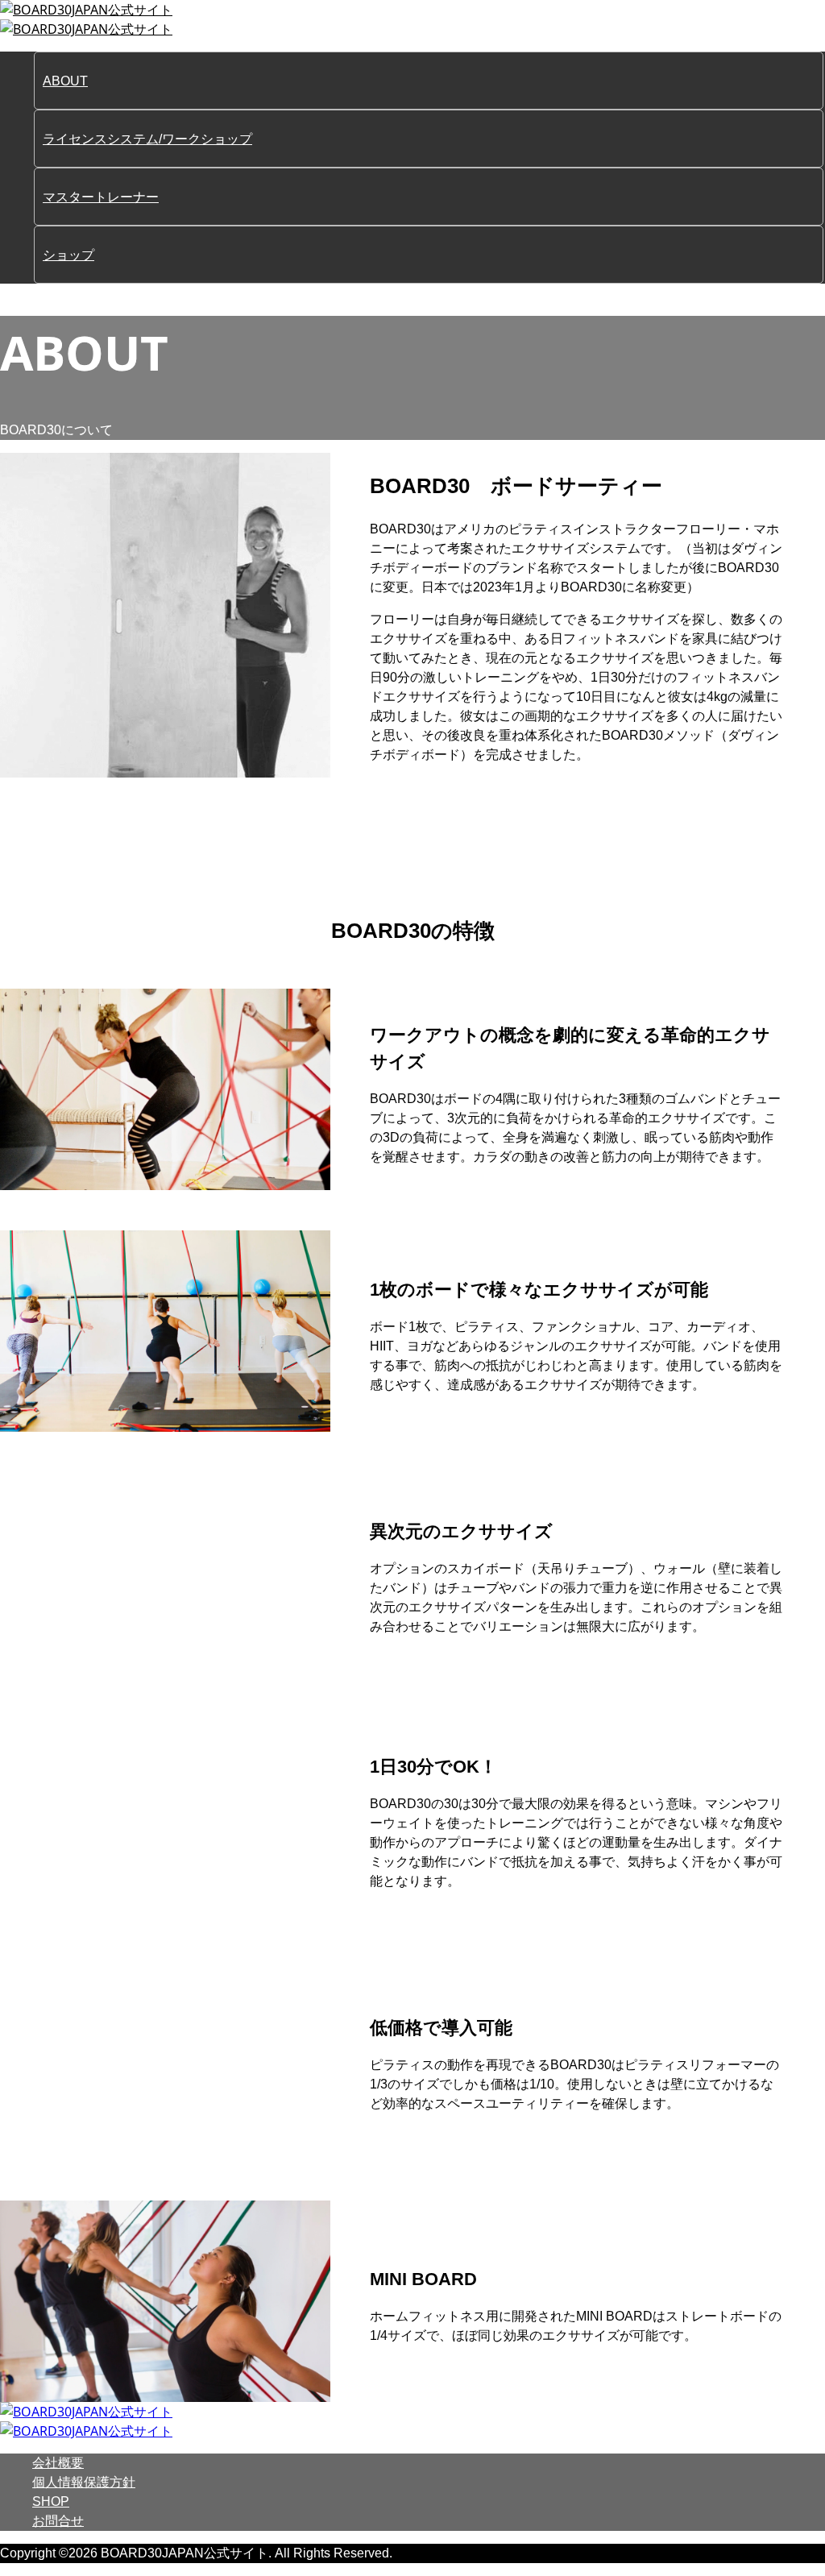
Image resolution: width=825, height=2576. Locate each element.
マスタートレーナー (101, 197)
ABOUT (65, 81)
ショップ (68, 255)
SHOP (51, 2501)
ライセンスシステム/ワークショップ (147, 139)
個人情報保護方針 (84, 2482)
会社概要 (58, 2463)
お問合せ (58, 2521)
